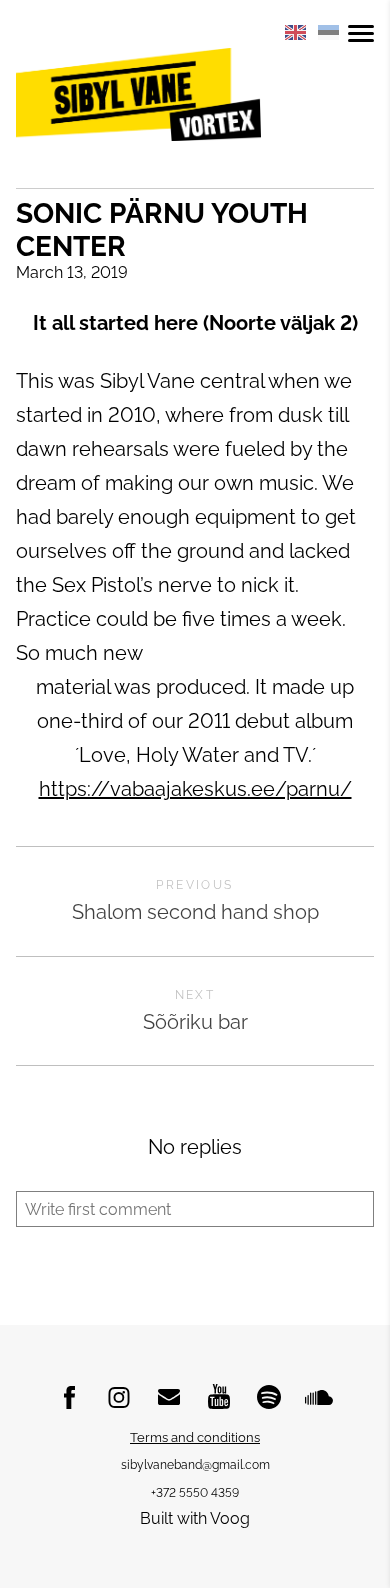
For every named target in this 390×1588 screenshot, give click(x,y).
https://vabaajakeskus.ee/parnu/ (195, 789)
